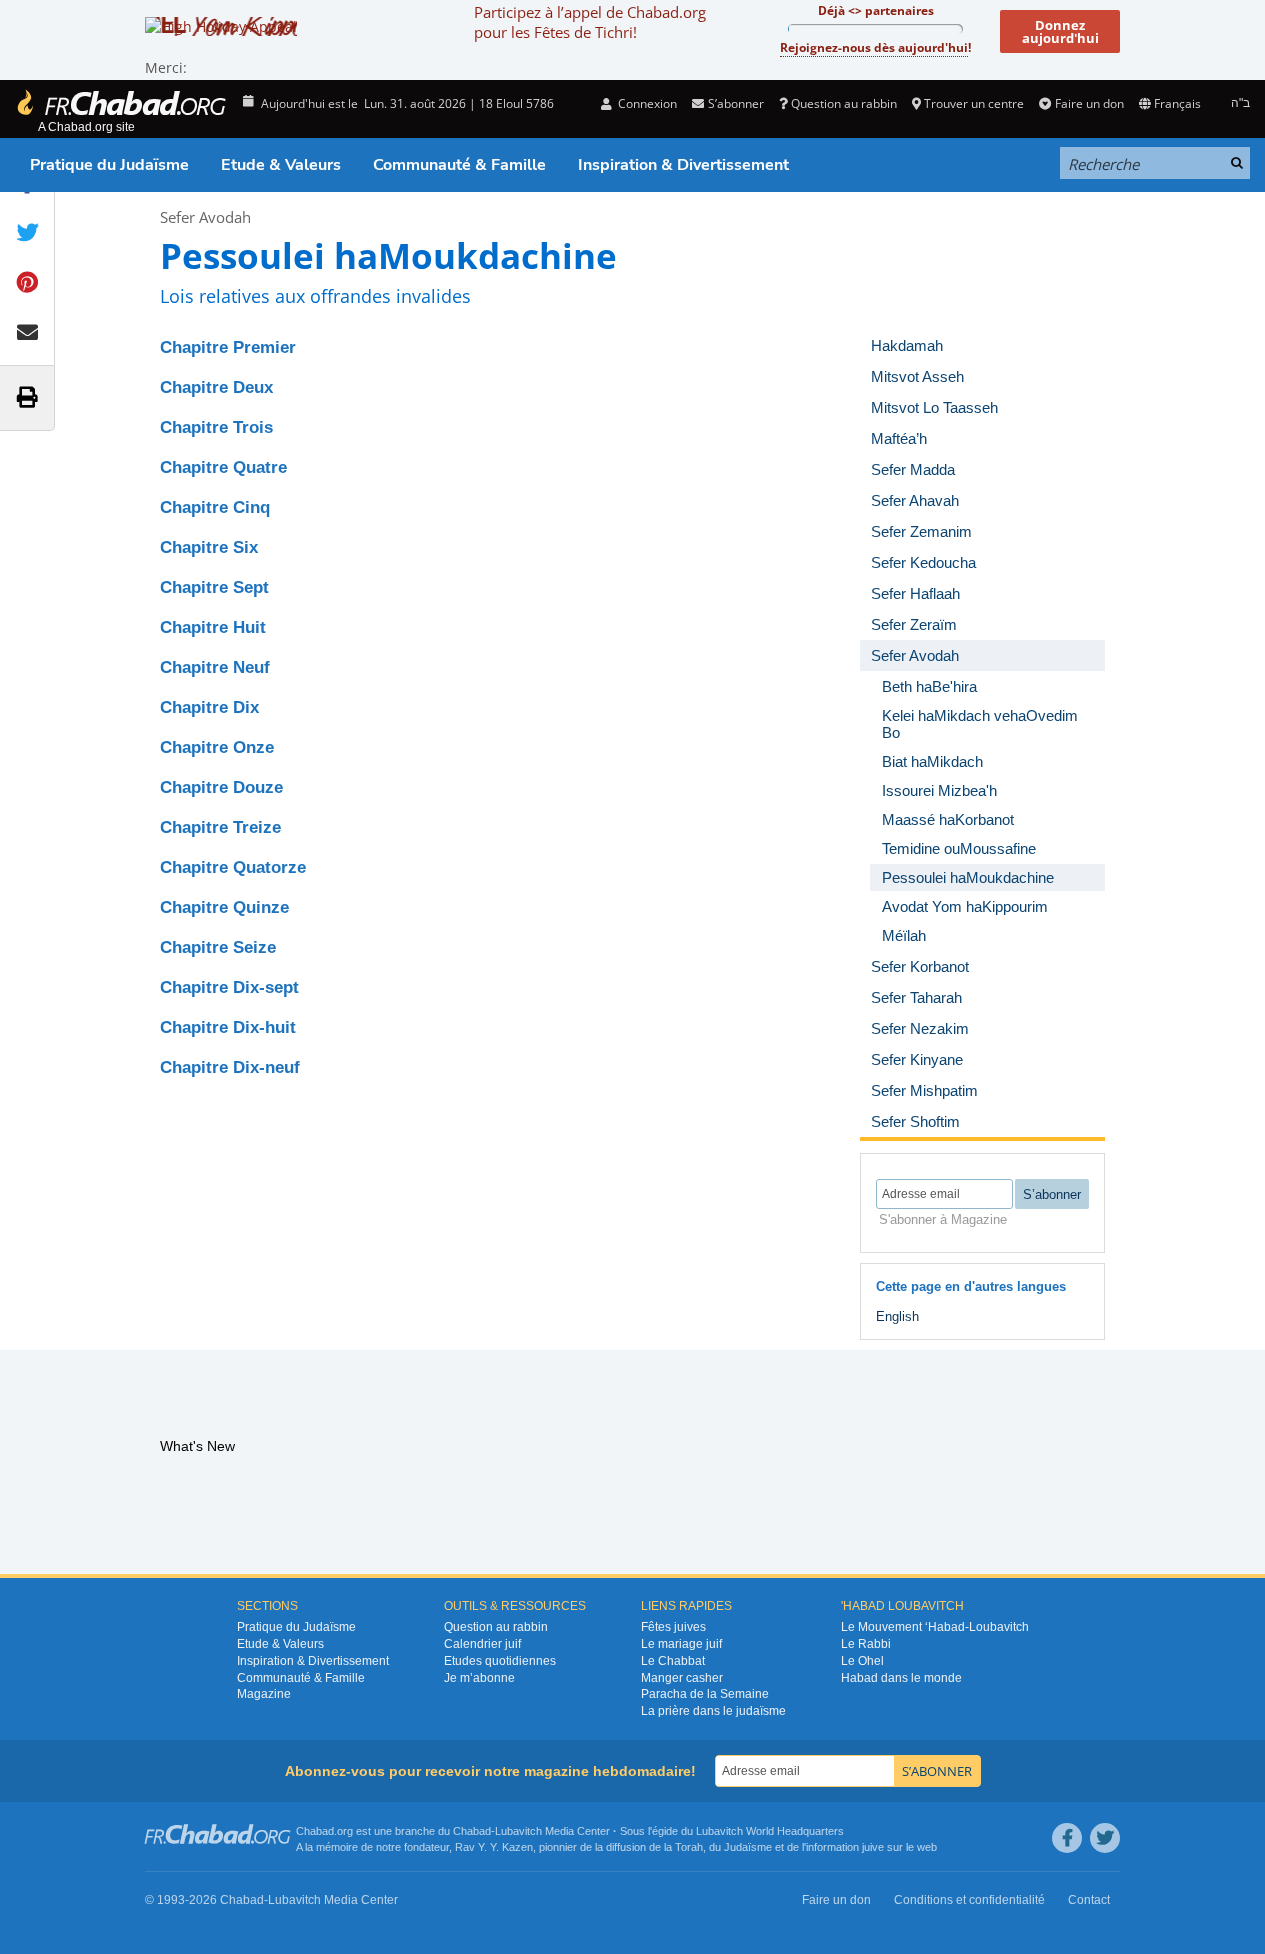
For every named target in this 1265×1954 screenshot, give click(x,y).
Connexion (646, 103)
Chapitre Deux (216, 387)
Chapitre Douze (221, 787)
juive (873, 1847)
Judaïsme (748, 1847)
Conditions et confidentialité (969, 1900)
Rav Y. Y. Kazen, (495, 1847)
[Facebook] (1067, 1838)
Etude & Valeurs (281, 165)
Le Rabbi (866, 1644)
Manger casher (682, 1678)
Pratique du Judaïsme (109, 165)
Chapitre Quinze (224, 907)
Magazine (264, 1694)
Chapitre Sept (214, 587)
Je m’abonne (479, 1678)
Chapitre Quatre (223, 467)
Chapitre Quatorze (233, 867)
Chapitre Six (209, 547)
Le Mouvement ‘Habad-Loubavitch (935, 1627)
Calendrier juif (482, 1644)
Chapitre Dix (209, 707)
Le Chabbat (673, 1661)
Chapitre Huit (213, 627)
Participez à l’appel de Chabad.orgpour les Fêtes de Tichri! (590, 22)
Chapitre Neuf (215, 667)
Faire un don (1089, 103)
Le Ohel (862, 1661)
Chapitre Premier (228, 347)
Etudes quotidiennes (500, 1661)
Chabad (472, 1831)
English (897, 1316)
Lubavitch (518, 1831)
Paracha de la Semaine (705, 1694)
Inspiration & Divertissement (683, 165)
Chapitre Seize (218, 947)
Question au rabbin (844, 103)
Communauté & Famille (459, 165)
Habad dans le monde (901, 1678)
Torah (689, 1847)
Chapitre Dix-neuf (230, 1067)
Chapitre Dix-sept (229, 987)
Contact (1089, 1900)
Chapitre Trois (216, 427)
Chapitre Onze (217, 747)
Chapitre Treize (220, 827)
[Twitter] (1105, 1838)
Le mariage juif (681, 1644)
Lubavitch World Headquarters (770, 1831)
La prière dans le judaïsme (713, 1711)
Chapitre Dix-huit (228, 1027)
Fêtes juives (673, 1627)
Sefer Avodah (205, 217)
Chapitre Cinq (215, 507)
